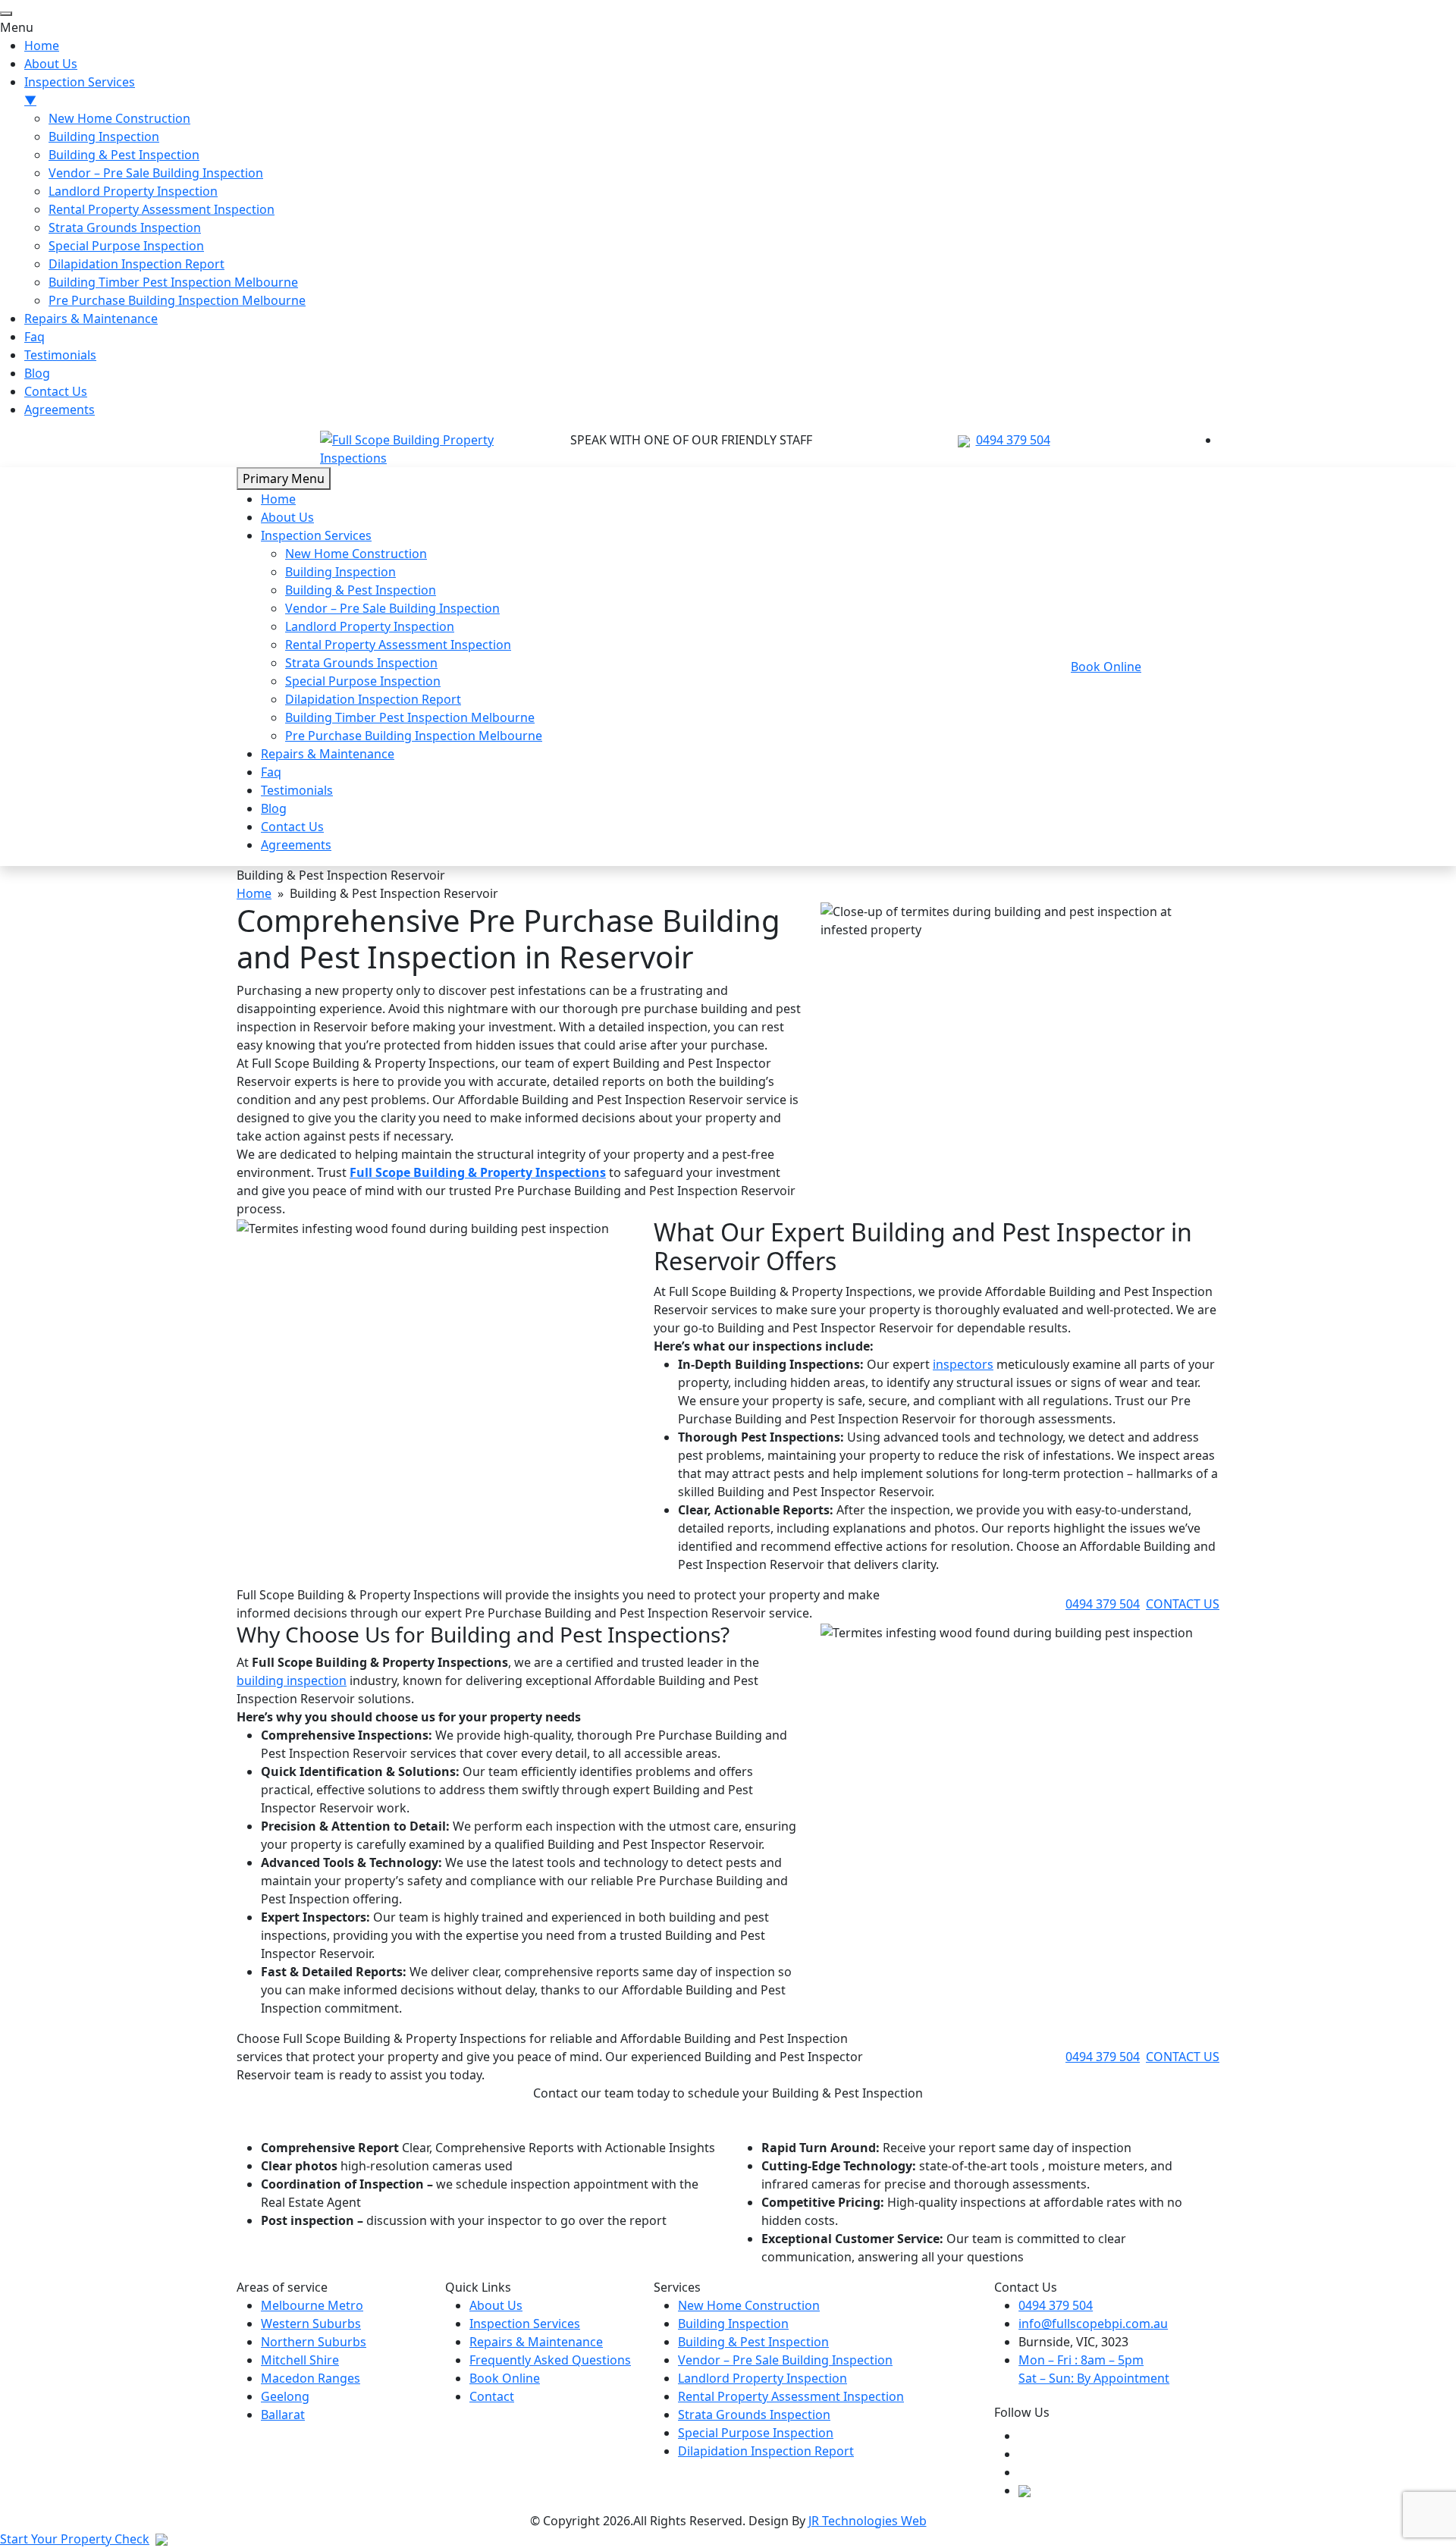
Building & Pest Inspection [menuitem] (124, 155)
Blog (274, 808)
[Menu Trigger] (6, 14)
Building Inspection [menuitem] (104, 136)
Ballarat (283, 2415)
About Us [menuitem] (51, 64)
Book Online (1106, 667)
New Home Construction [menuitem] (119, 118)
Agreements (296, 845)
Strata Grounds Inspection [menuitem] (125, 227)
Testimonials (297, 790)
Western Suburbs (311, 2324)
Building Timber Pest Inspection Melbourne (410, 717)
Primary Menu (284, 479)
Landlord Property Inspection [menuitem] (133, 191)
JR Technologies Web (868, 2521)
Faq (271, 772)
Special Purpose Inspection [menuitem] (126, 246)
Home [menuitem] (42, 45)
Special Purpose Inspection (363, 681)
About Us (287, 517)
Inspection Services (316, 535)
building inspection (292, 1680)
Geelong (285, 2396)
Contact (492, 2396)
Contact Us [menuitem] (56, 391)
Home (278, 499)
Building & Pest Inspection (361, 590)
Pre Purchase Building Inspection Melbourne (414, 736)
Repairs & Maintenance (328, 754)
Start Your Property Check (75, 2539)
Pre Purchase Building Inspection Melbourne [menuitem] (177, 300)
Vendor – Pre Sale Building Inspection (392, 608)
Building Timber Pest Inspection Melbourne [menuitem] (173, 282)
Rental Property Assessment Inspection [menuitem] (162, 209)
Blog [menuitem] (37, 373)
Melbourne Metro (312, 2305)
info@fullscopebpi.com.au (1093, 2324)
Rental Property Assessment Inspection (398, 645)
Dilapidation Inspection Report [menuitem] (136, 264)
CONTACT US (1183, 1604)
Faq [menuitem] (35, 337)
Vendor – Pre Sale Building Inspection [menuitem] (156, 173)
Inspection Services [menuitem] (80, 91)
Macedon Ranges (311, 2378)
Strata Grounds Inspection (361, 663)
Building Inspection (340, 572)
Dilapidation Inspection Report (373, 699)
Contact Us (292, 827)
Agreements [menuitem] (60, 409)
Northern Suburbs (314, 2342)
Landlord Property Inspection (370, 626)
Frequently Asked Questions (550, 2360)
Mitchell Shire (300, 2360)
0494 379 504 (1013, 440)
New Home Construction (356, 554)
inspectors (963, 1364)
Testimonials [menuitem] (60, 355)
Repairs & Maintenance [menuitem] (91, 318)
